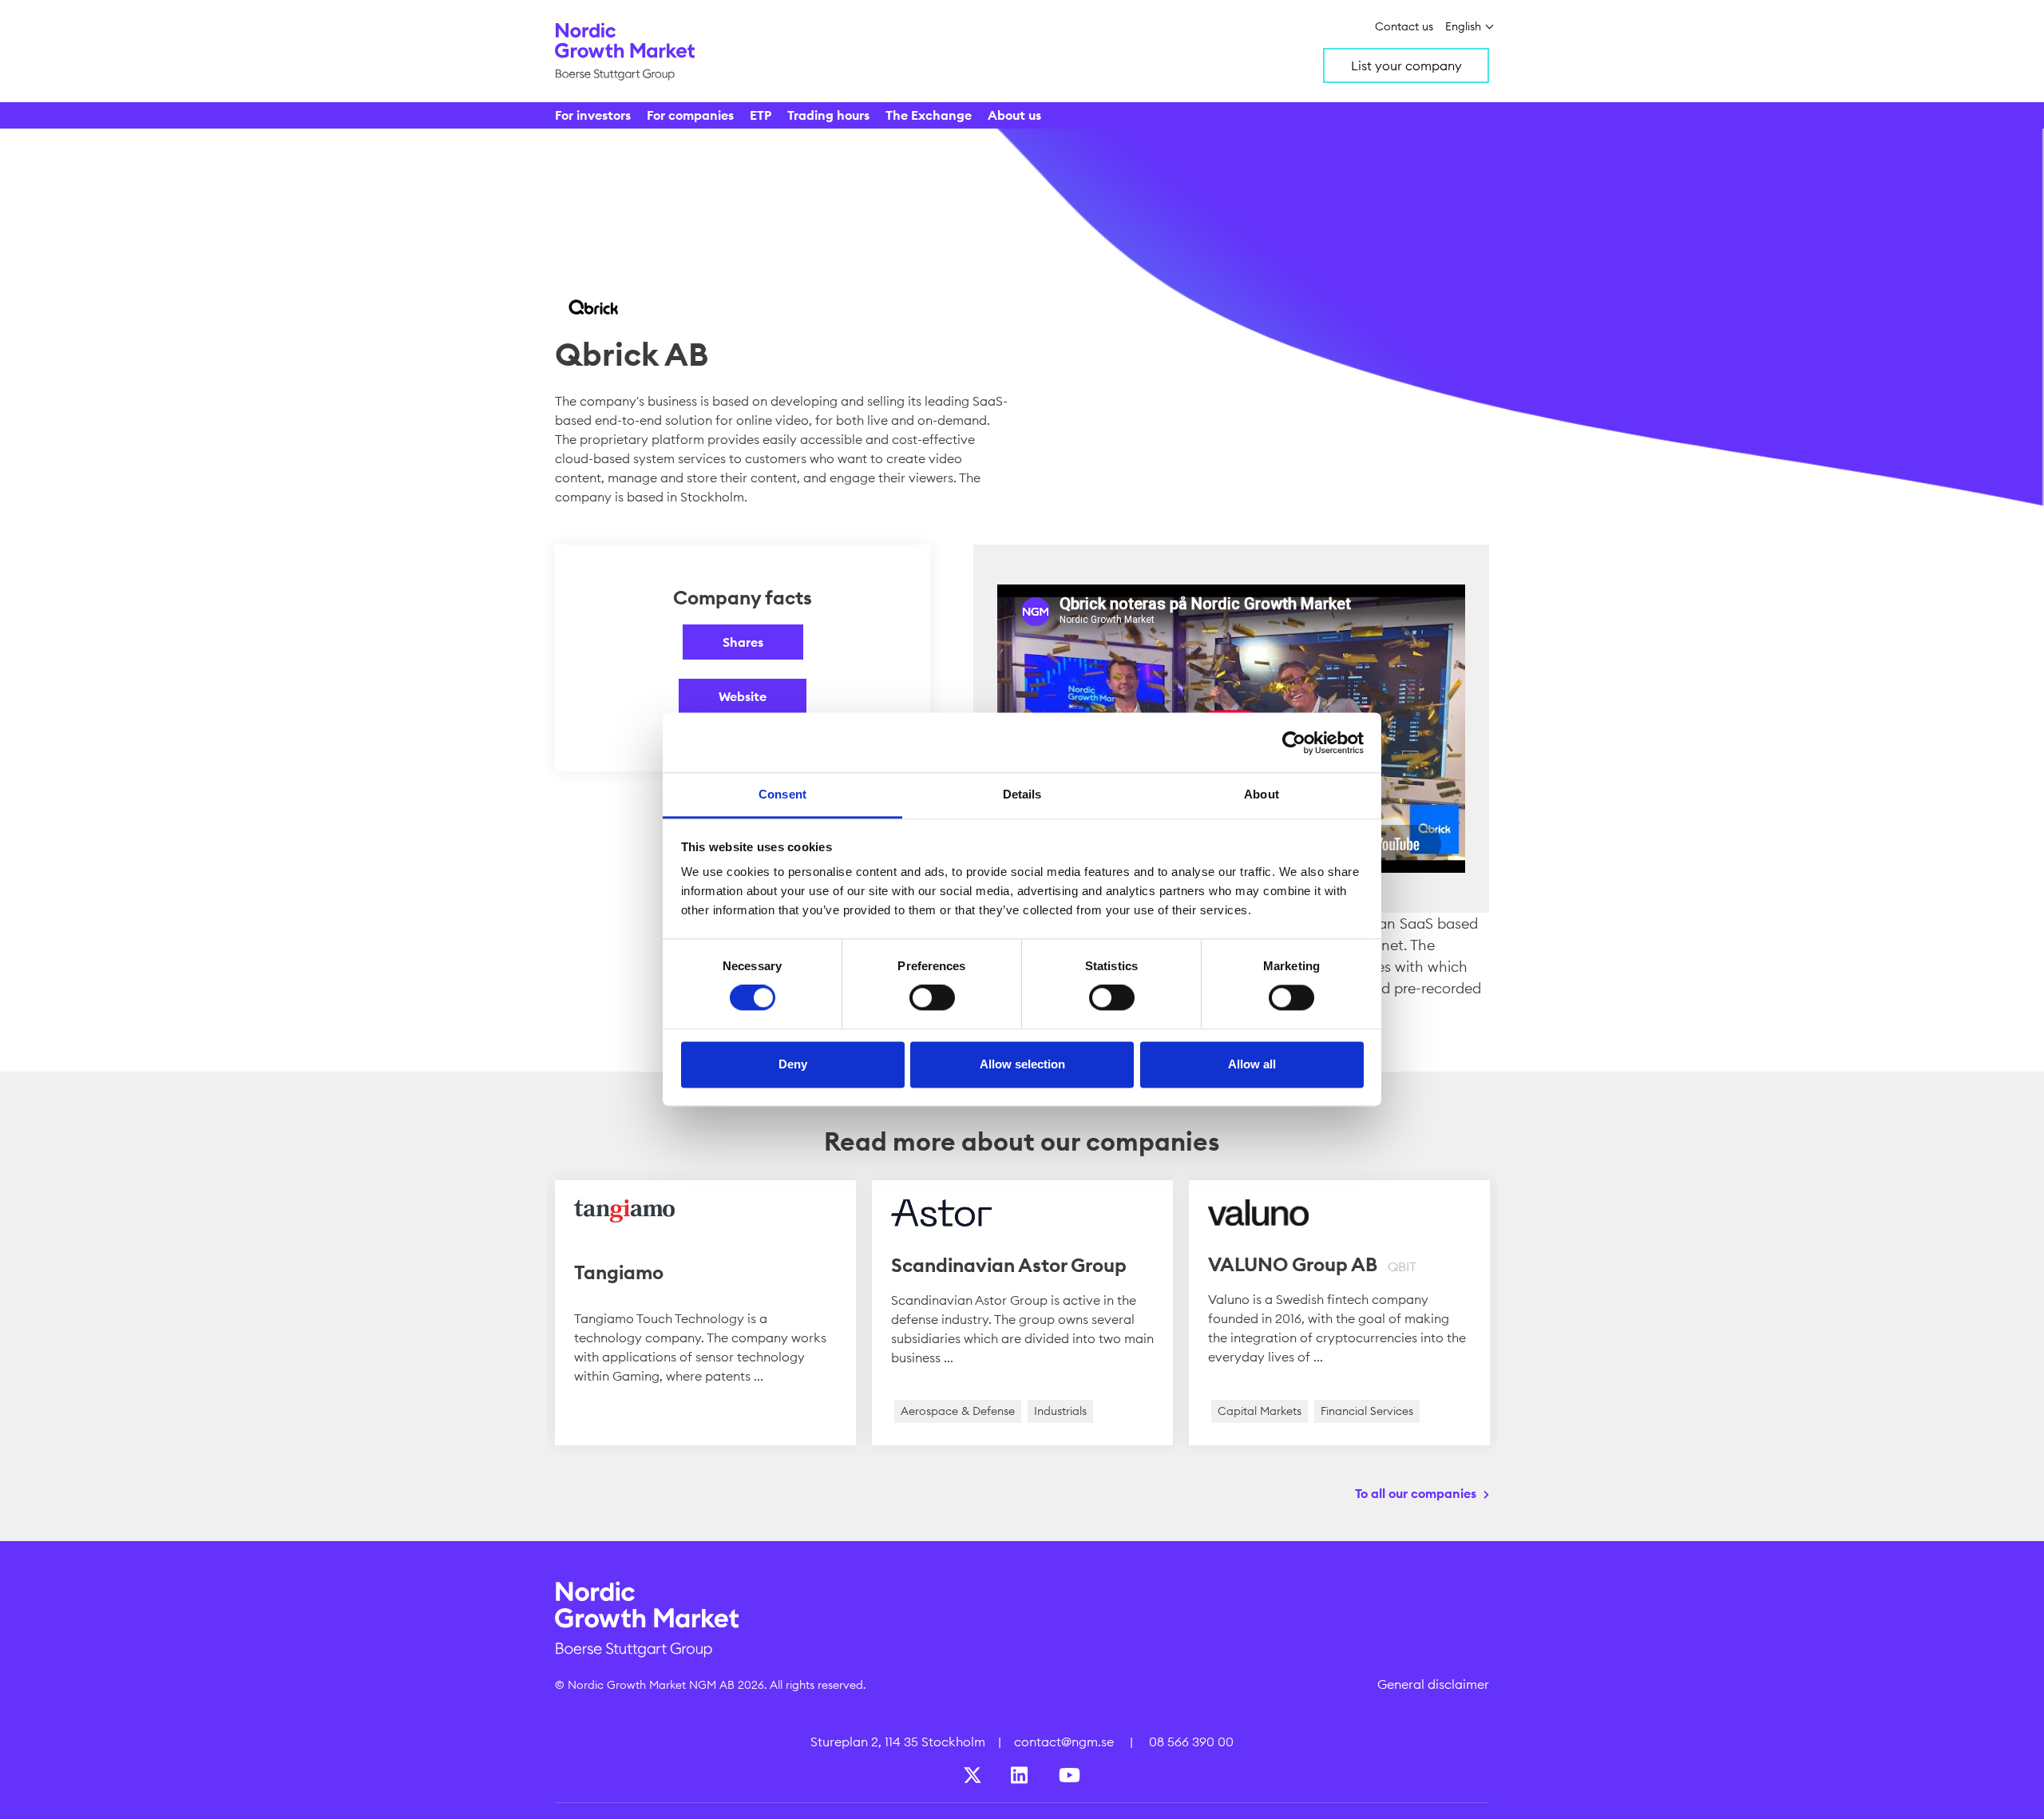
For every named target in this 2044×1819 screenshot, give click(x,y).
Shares (743, 642)
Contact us (1404, 26)
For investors (593, 115)
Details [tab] (1022, 794)
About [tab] (1262, 794)
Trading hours (828, 115)
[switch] (932, 998)
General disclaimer (1433, 1684)
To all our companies (1416, 1493)
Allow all (1252, 1064)
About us (1014, 115)
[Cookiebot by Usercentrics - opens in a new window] (1294, 743)
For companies (690, 115)
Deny (793, 1064)
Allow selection (1022, 1064)
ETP (761, 115)
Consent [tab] (782, 794)
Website (743, 696)
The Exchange (929, 115)
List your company (1406, 65)
